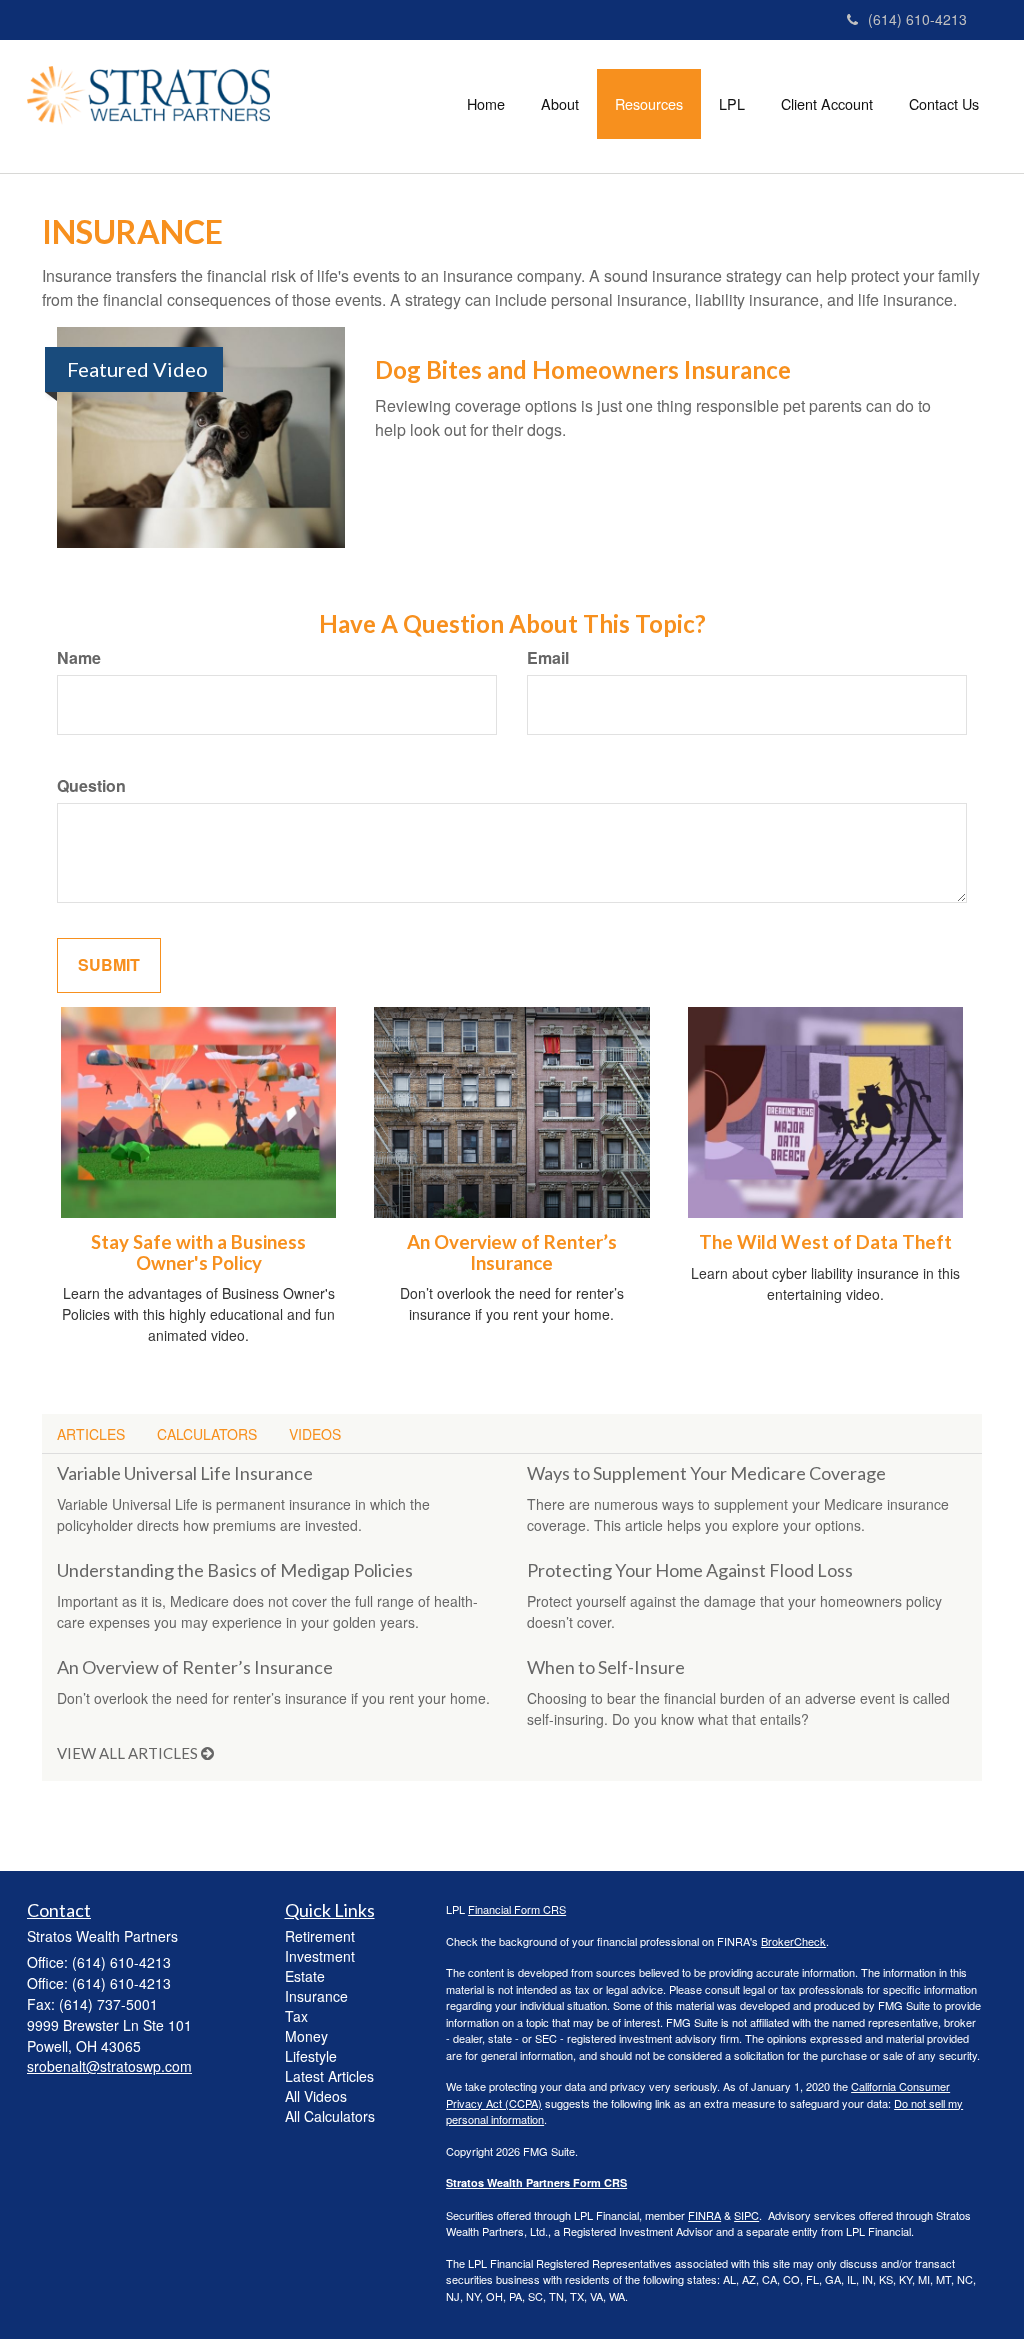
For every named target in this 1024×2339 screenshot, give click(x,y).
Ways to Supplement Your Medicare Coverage (706, 1473)
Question (91, 786)
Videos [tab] (315, 1434)
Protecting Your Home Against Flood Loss (690, 1570)
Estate (305, 1976)
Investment (320, 1956)
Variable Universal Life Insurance (185, 1473)
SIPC (746, 2215)
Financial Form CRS (517, 1909)
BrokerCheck (793, 1941)
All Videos (316, 2096)
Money (306, 2036)
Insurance (316, 1996)
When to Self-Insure (606, 1667)
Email (548, 658)
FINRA (704, 2215)
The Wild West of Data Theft (825, 1242)
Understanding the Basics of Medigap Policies (235, 1570)
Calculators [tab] (207, 1434)
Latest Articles (329, 2076)
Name (79, 658)
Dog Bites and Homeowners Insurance (583, 369)
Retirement (320, 1936)
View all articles (129, 1753)
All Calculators (330, 2116)
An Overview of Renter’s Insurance (512, 1252)
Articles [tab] (91, 1434)
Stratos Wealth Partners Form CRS (536, 2182)
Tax (296, 2016)
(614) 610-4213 (917, 19)
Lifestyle (311, 2056)
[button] (560, 104)
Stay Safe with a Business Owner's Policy (198, 1252)
